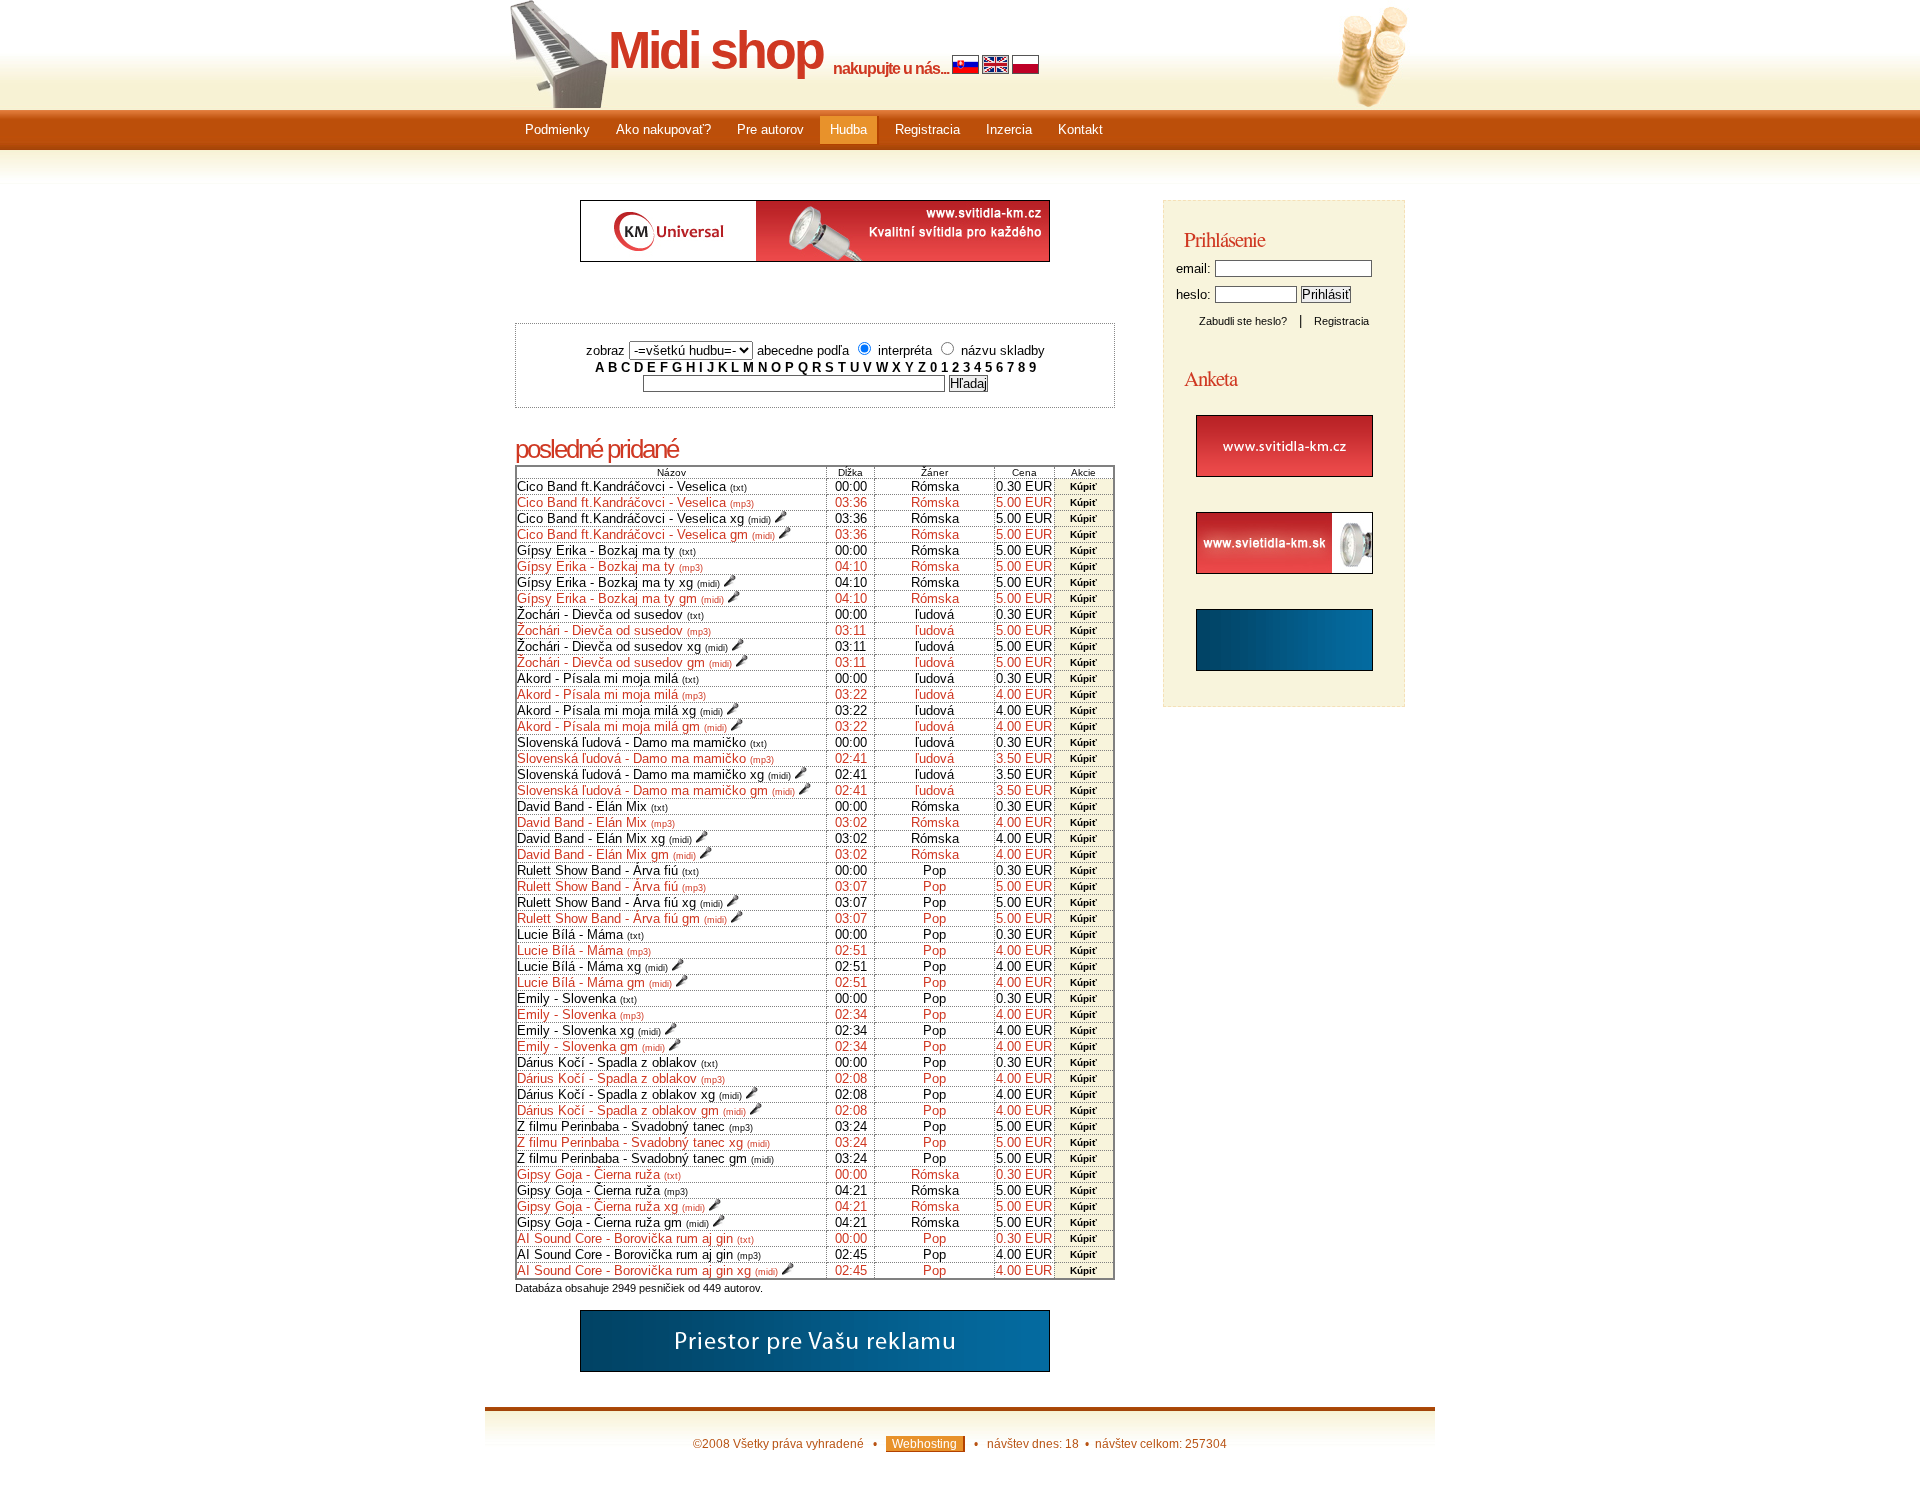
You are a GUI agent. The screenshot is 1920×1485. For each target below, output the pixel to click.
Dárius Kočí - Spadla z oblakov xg (629, 1094)
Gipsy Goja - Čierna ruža (599, 1174)
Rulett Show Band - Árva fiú (608, 870)
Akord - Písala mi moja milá (608, 678)
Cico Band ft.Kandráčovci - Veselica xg (644, 518)
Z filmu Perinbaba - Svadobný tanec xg (643, 1142)
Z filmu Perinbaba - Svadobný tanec (635, 1126)
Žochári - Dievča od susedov (610, 614)
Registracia (927, 129)
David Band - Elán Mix (592, 806)
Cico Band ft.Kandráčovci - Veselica (632, 486)
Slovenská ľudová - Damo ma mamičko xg (654, 774)
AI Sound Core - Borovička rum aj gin (635, 1238)
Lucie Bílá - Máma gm (594, 982)
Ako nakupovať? (663, 129)
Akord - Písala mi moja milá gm (622, 726)
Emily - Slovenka (577, 998)
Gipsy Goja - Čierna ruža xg (611, 1206)
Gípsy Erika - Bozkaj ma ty (606, 550)
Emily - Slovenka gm (591, 1046)
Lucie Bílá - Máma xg (592, 966)
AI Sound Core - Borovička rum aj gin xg (647, 1270)
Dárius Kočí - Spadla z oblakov (617, 1062)
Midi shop (715, 50)
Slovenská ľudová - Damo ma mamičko (642, 742)
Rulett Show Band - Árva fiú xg (620, 902)
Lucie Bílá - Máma (580, 934)
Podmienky (557, 129)
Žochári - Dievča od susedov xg (622, 646)
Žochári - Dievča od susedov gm (624, 662)
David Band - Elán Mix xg (604, 838)
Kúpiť (1083, 486)
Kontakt (1080, 129)
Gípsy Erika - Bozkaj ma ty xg (618, 582)
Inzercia (1009, 129)
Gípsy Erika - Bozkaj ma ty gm (620, 598)
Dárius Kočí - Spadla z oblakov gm (631, 1110)
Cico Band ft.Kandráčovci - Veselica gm (646, 534)
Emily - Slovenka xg (589, 1030)
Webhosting (924, 1443)
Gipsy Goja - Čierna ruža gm (613, 1222)
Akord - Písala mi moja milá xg (620, 710)
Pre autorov (770, 129)
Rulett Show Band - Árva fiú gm (622, 918)
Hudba (848, 129)
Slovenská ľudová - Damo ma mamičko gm (656, 790)
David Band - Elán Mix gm (606, 854)
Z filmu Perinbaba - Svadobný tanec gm (645, 1158)
